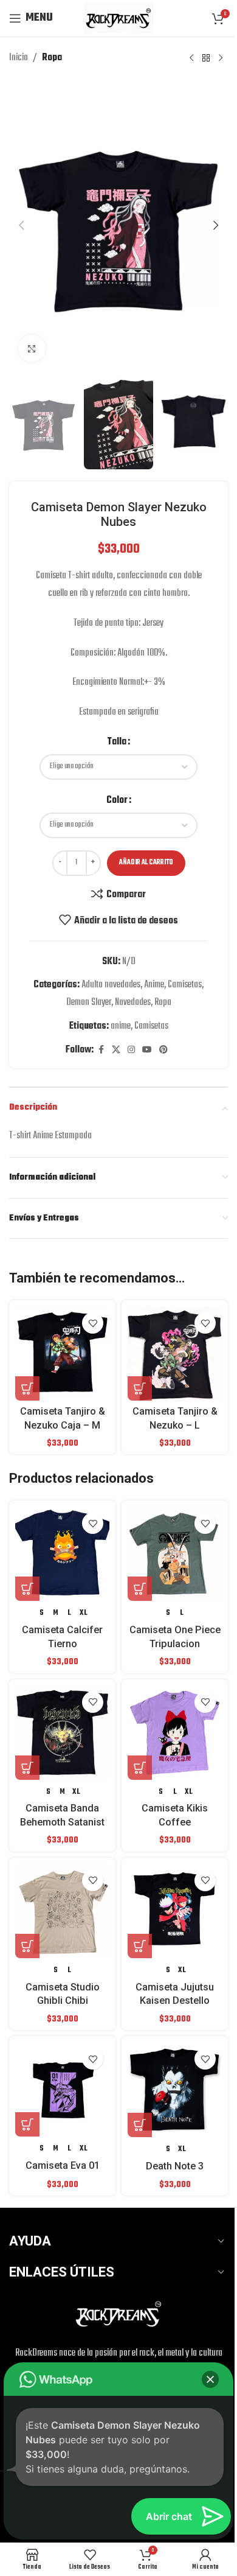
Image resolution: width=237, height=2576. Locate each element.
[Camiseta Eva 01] (62, 2089)
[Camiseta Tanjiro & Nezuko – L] (175, 1353)
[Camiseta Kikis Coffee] (175, 1733)
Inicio (19, 58)
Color (117, 800)
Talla (117, 742)
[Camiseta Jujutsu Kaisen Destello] (175, 1911)
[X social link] (116, 1050)
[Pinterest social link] (163, 1050)
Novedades (133, 1003)
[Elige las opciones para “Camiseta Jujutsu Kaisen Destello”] (140, 1946)
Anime (154, 985)
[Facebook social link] (101, 1050)
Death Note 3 (175, 2166)
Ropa (52, 58)
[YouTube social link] (147, 1050)
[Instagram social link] (131, 1050)
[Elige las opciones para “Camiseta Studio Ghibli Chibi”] (27, 1946)
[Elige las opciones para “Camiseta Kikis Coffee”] (140, 1768)
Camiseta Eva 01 (63, 2165)
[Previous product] (191, 58)
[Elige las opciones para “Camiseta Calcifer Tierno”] (27, 1589)
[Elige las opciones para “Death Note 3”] (140, 2125)
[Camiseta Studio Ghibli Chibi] (62, 1911)
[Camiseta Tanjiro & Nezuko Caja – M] (62, 1353)
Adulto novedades (111, 985)
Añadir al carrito (146, 863)
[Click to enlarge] (32, 348)
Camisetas (185, 985)
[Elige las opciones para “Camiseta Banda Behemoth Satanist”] (27, 1768)
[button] (21, 225)
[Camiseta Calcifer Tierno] (62, 1554)
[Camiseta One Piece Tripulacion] (175, 1554)
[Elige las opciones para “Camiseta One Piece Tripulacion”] (140, 1589)
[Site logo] (118, 18)
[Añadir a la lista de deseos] (93, 1323)
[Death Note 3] (175, 2090)
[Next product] (221, 58)
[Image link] (118, 2314)
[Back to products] (206, 58)
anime (121, 1026)
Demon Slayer (89, 1003)
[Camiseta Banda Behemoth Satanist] (62, 1733)
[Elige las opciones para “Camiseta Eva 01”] (27, 2124)
